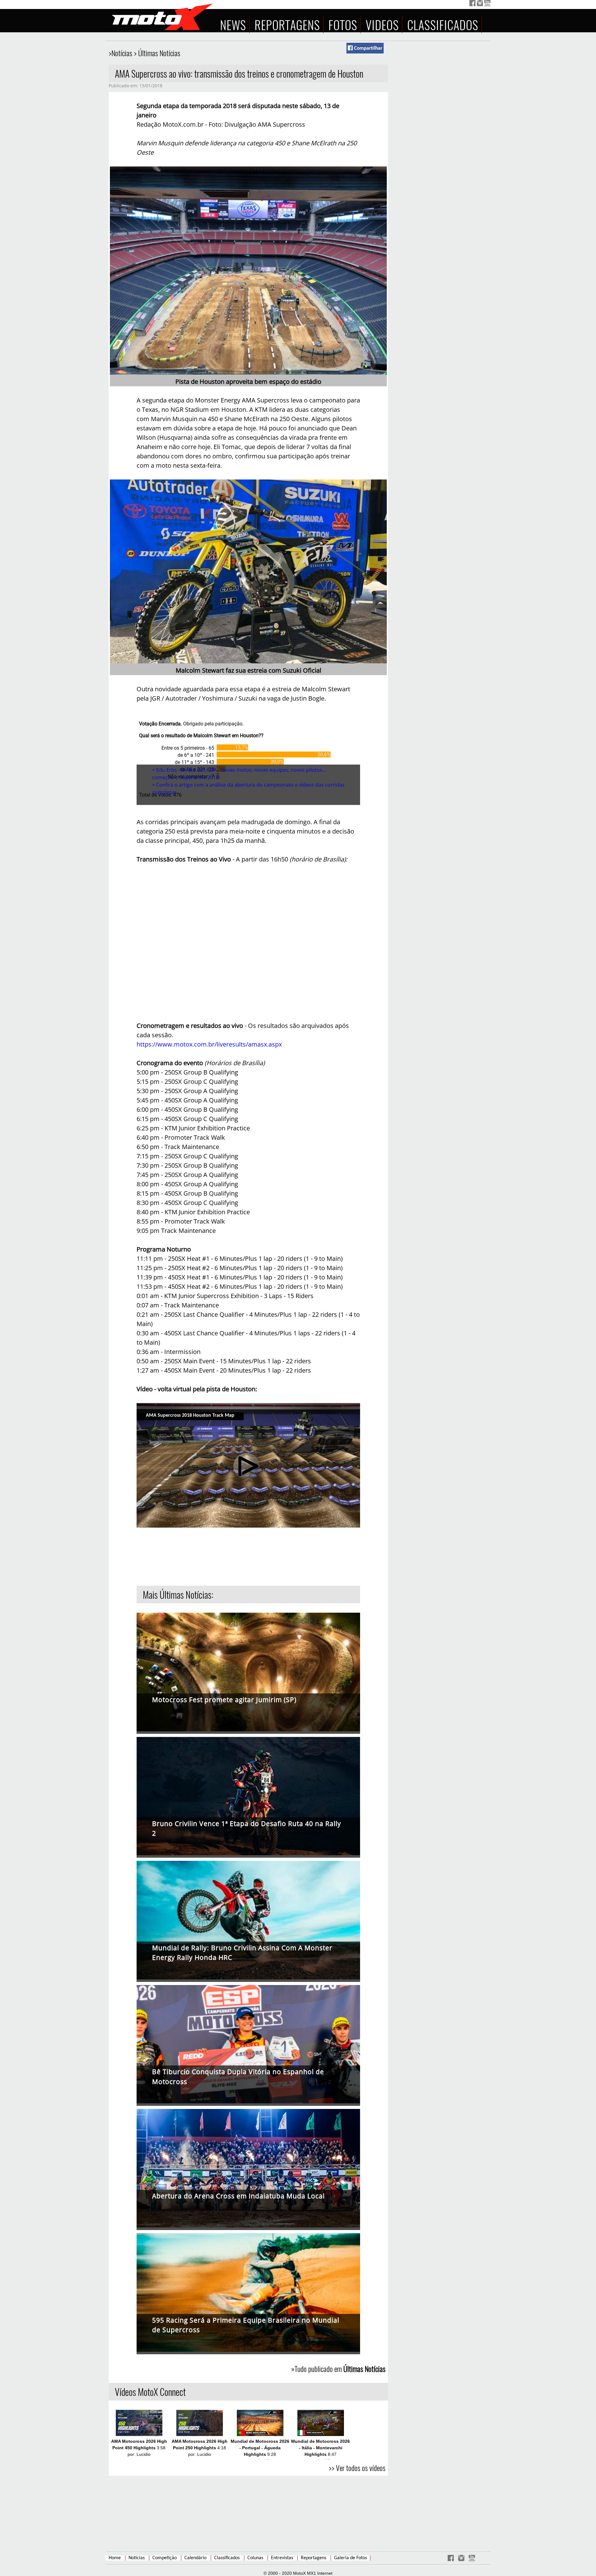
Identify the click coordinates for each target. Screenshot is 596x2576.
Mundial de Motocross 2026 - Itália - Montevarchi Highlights (321, 2448)
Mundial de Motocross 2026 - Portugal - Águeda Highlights (260, 2448)
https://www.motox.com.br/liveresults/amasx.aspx (209, 1044)
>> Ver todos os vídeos (357, 2468)
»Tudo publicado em (338, 2369)
